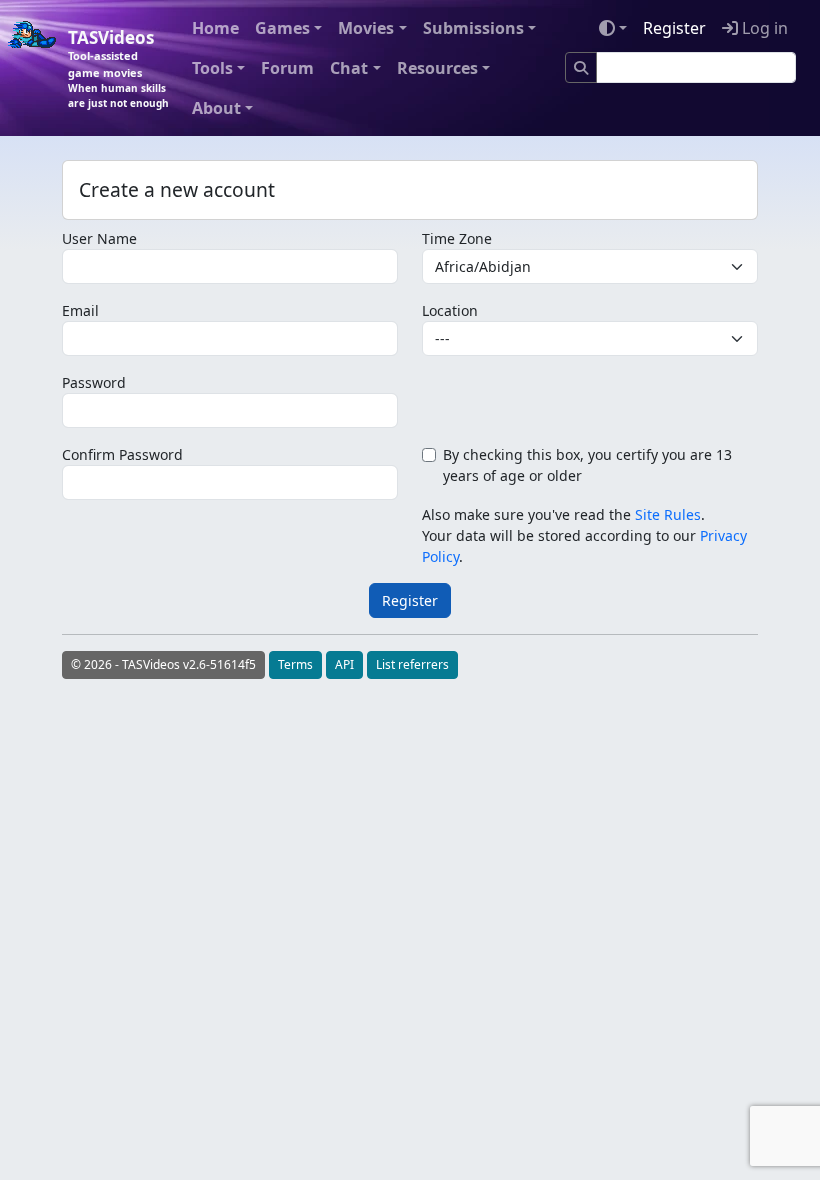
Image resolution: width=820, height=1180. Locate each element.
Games (282, 28)
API (344, 664)
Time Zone (457, 238)
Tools (212, 68)
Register (674, 28)
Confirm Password (122, 454)
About (216, 108)
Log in (763, 28)
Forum (287, 68)
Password (94, 382)
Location (450, 310)
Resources (437, 68)
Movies (366, 28)
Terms (295, 664)
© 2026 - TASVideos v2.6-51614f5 (163, 664)
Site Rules (668, 514)
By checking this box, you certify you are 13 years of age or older (587, 465)
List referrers (412, 664)
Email (80, 310)
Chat (349, 68)
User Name (99, 238)
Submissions (473, 28)
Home (215, 28)
